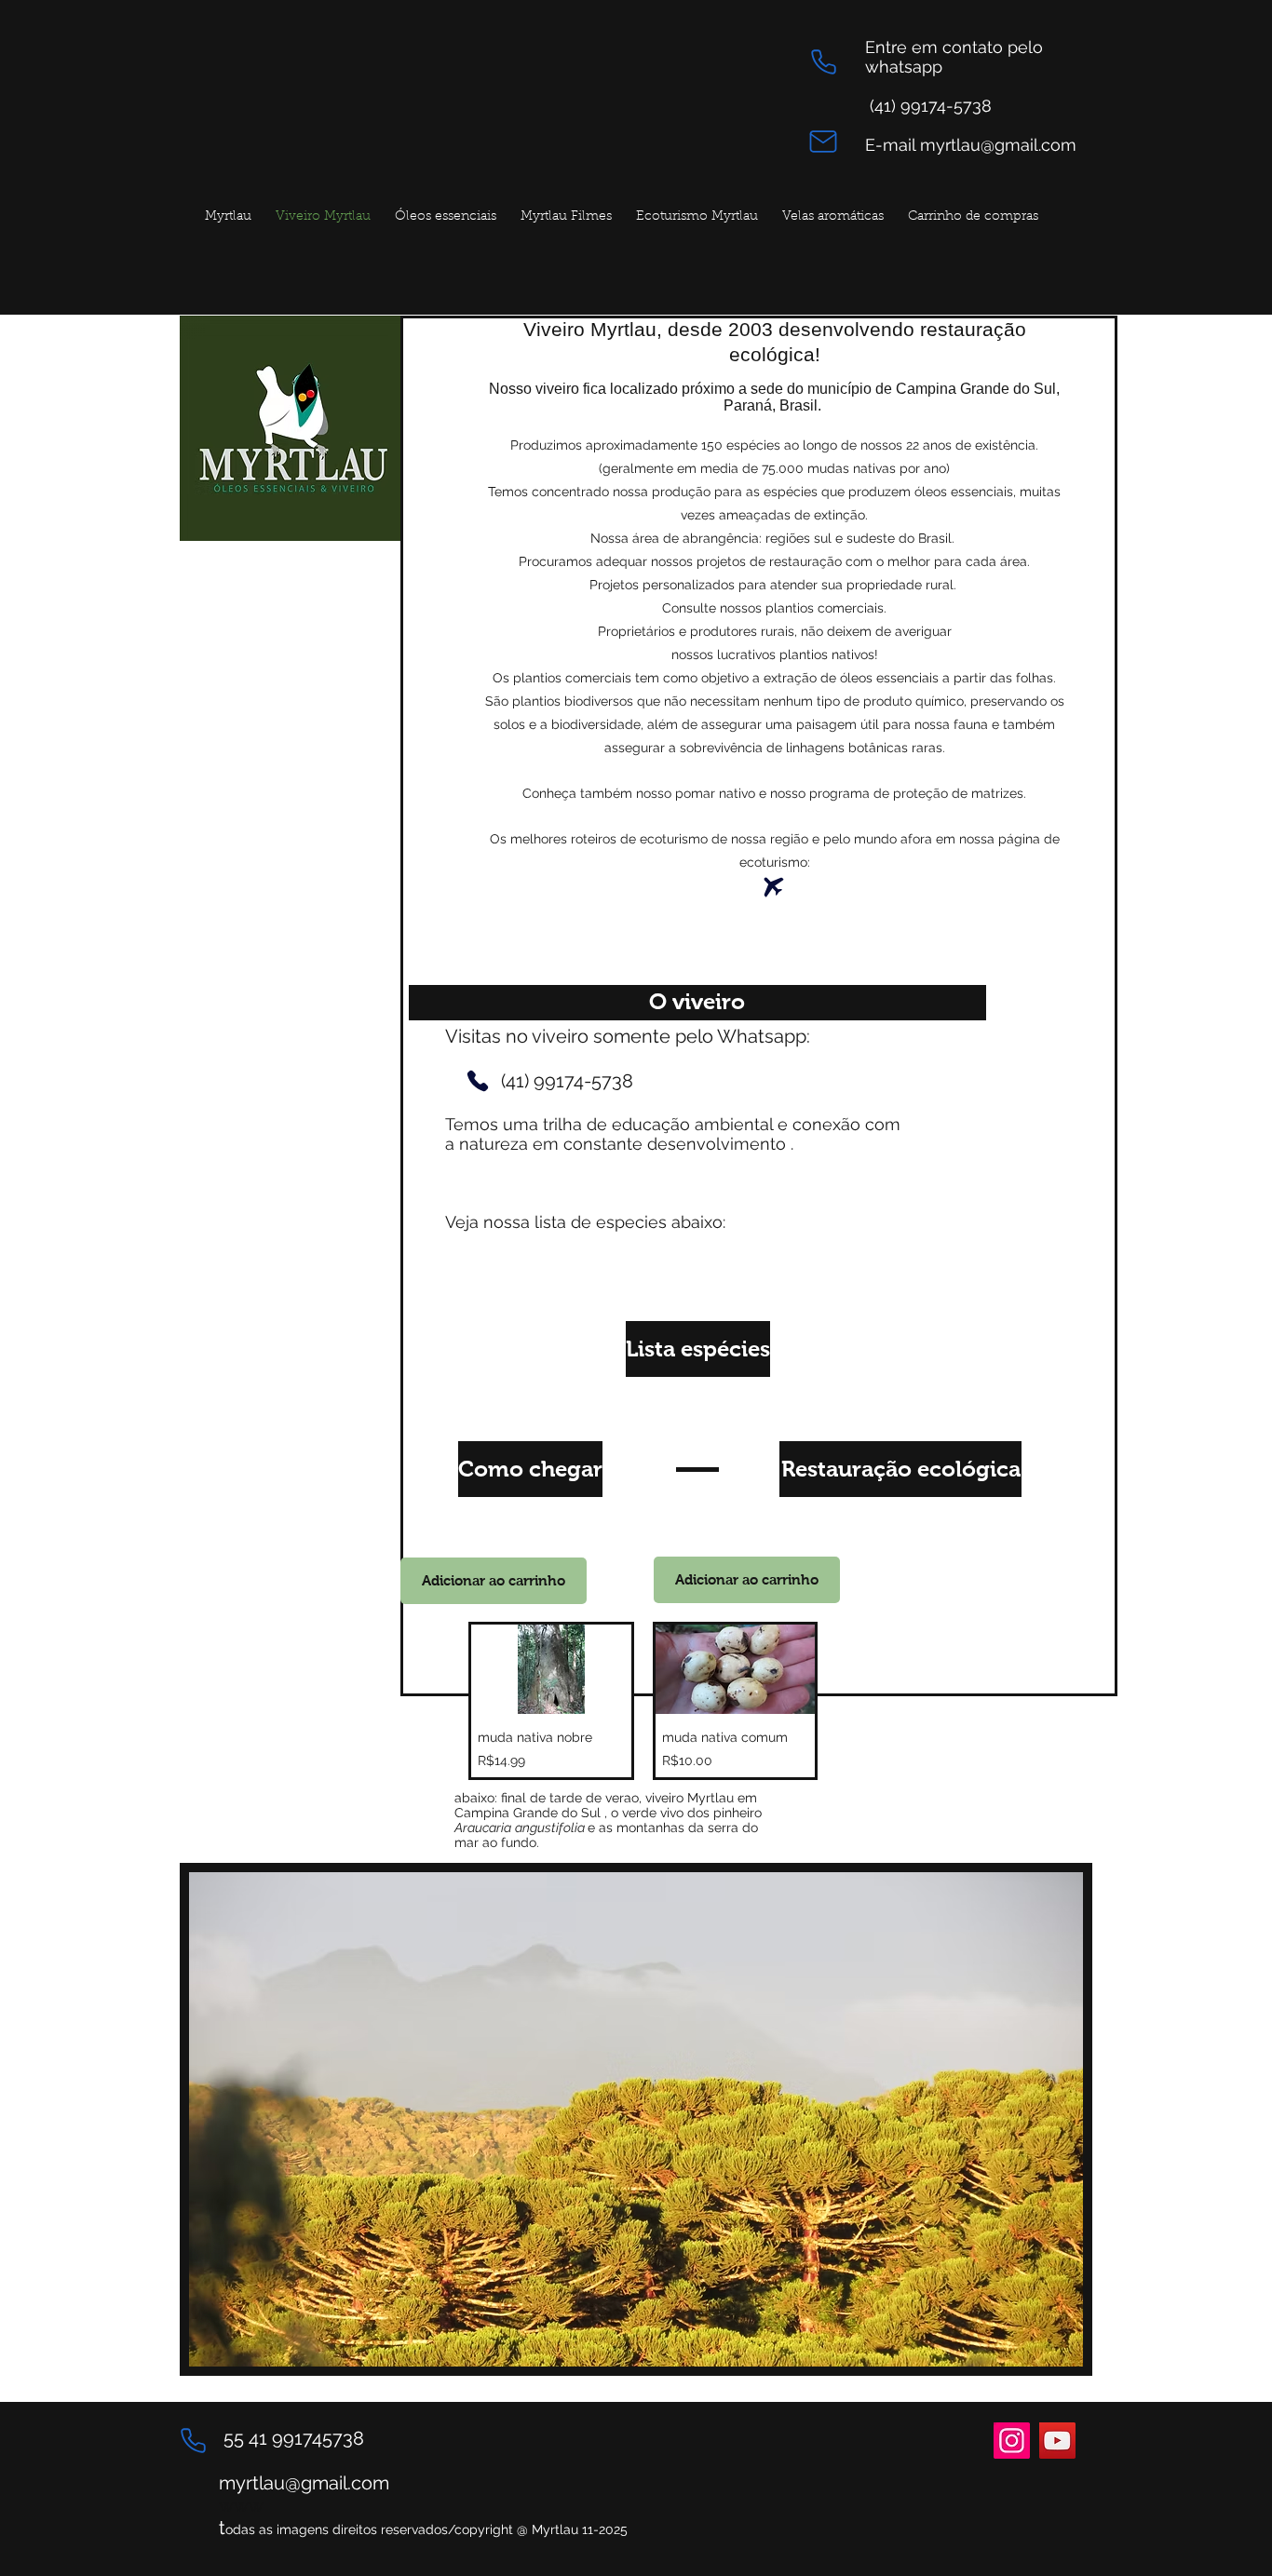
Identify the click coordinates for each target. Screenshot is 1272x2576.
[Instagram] (1012, 2441)
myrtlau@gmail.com (304, 2483)
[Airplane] (774, 887)
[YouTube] (1057, 2441)
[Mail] (823, 141)
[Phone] (823, 62)
